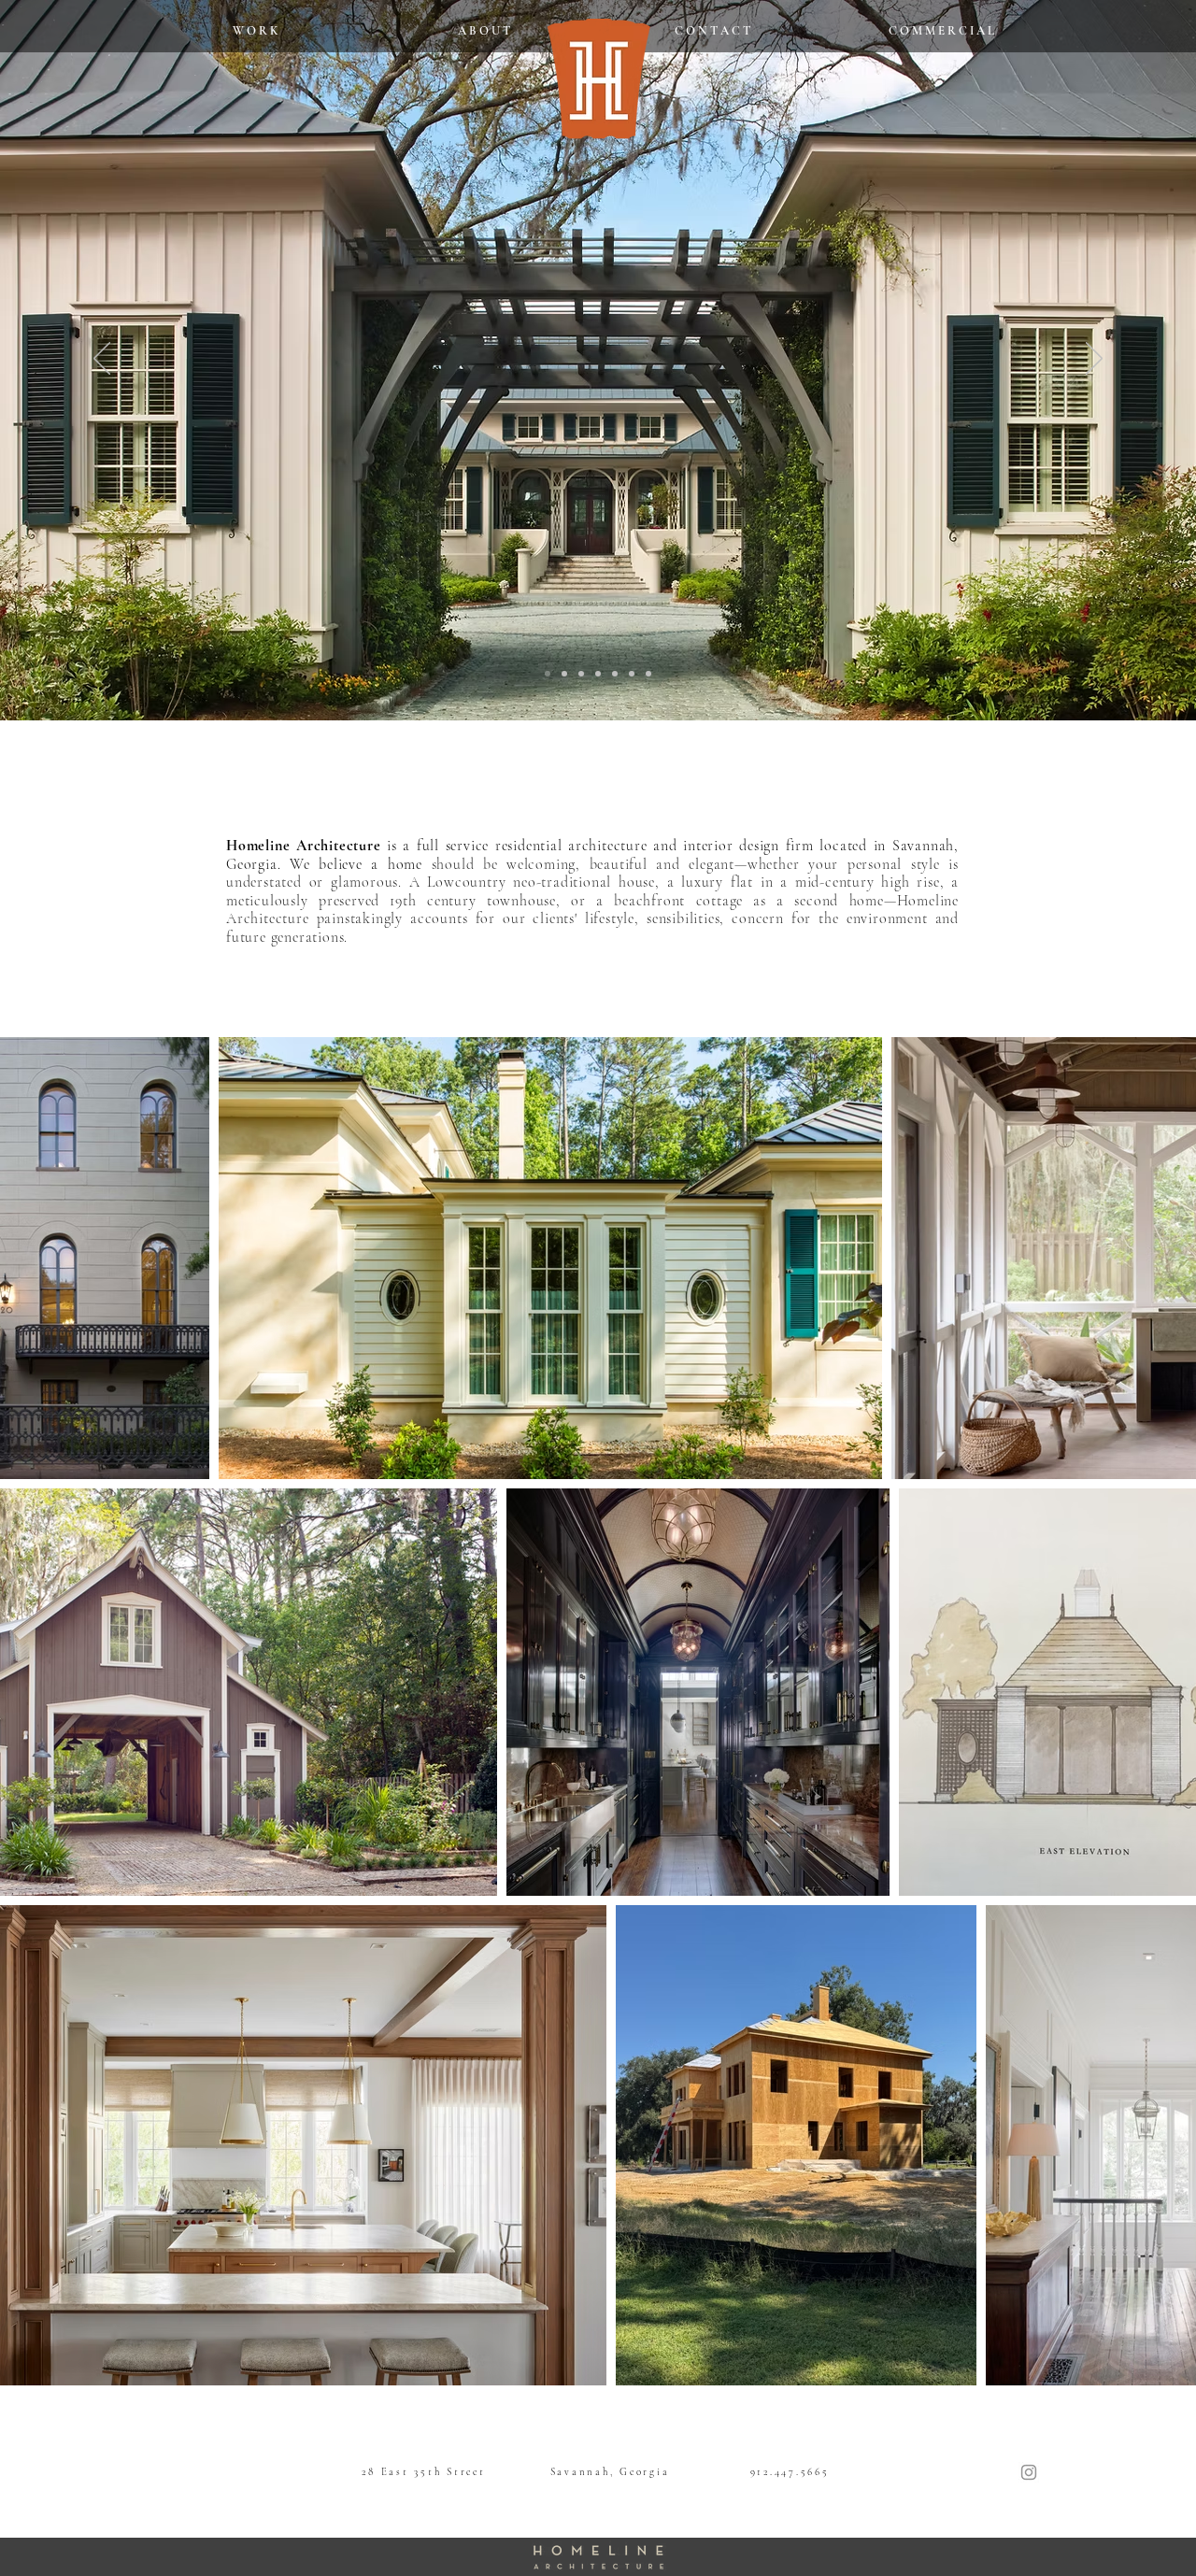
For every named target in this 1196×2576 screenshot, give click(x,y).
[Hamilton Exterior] (632, 674)
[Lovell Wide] (648, 674)
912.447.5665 (790, 2472)
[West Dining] (581, 674)
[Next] (1094, 360)
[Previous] (102, 360)
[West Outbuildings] (598, 674)
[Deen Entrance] (548, 674)
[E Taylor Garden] (615, 674)
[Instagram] (1029, 2472)
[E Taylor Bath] (564, 674)
